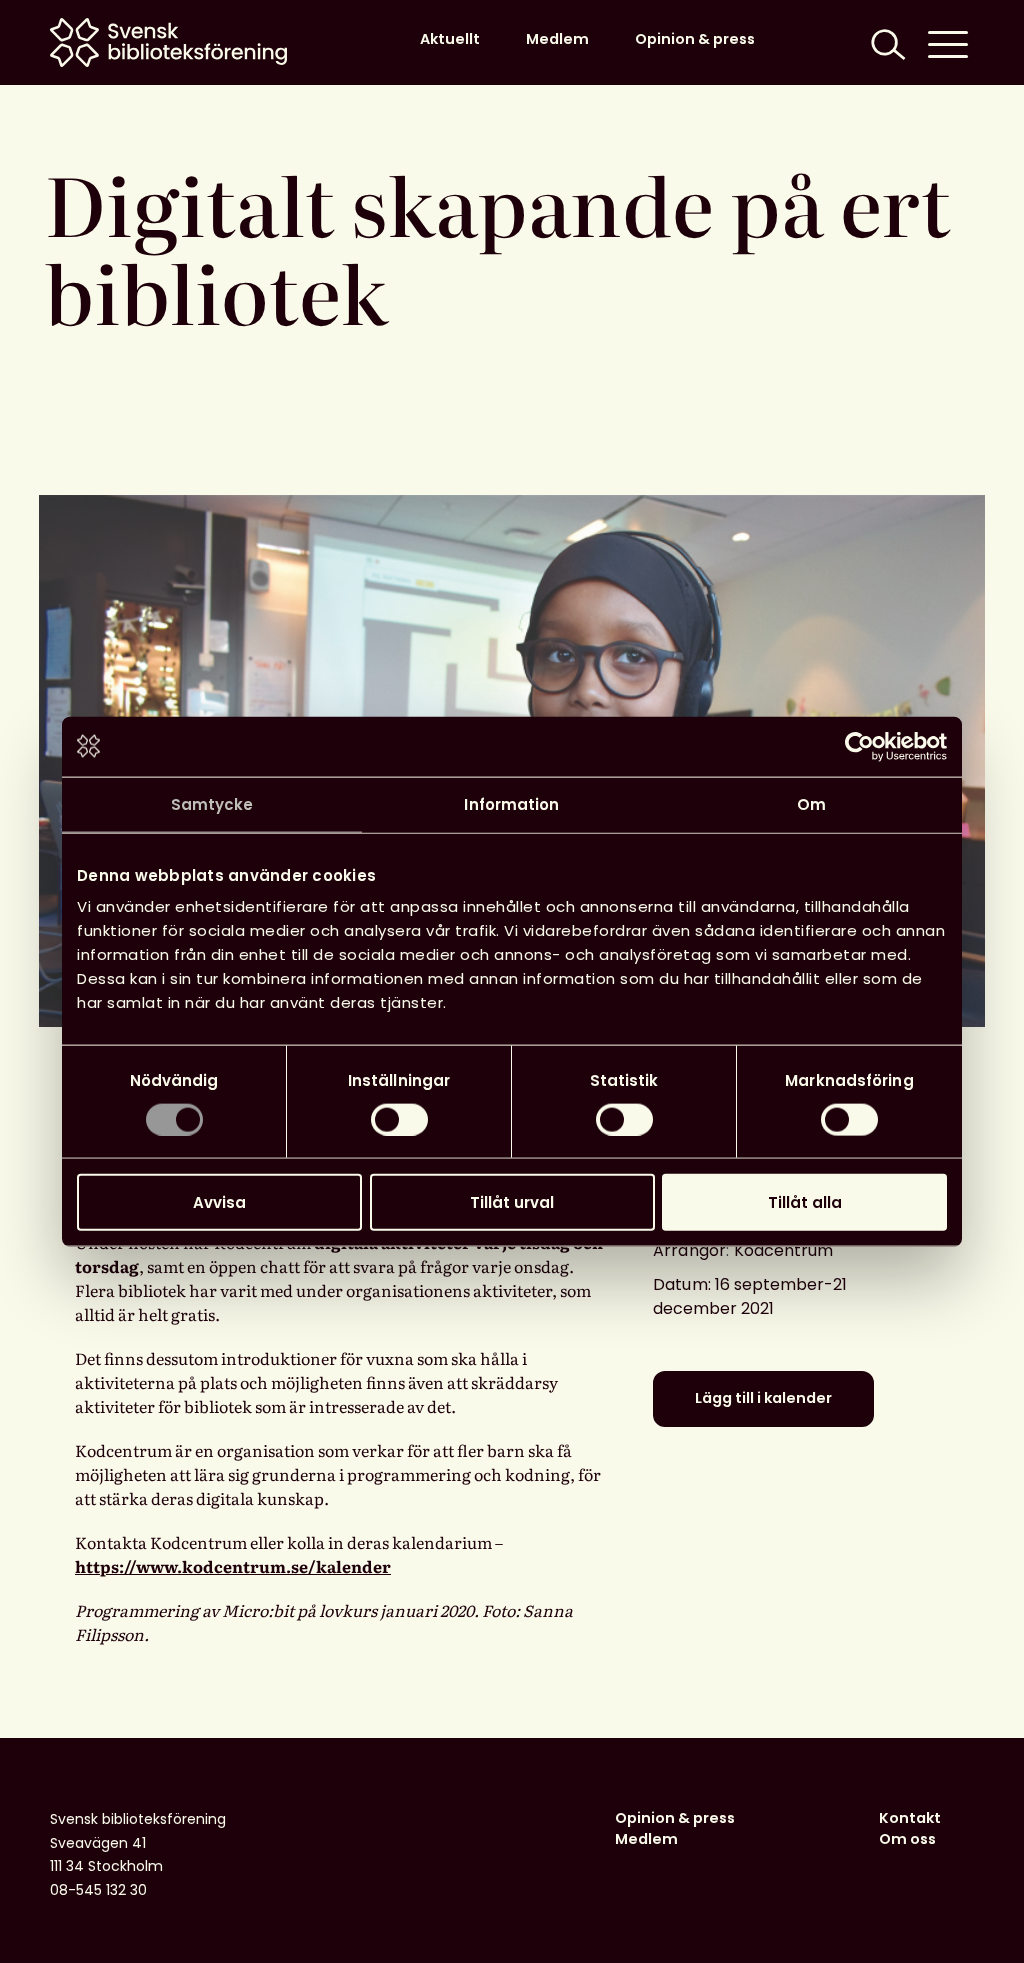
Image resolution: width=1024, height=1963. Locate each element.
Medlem (557, 39)
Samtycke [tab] (212, 803)
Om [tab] (811, 803)
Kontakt (910, 1818)
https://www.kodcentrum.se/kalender (233, 1566)
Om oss (907, 1839)
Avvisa (219, 1202)
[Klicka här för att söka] (886, 42)
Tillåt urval (512, 1202)
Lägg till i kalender (763, 1398)
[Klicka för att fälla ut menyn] (948, 42)
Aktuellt (450, 39)
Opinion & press (695, 39)
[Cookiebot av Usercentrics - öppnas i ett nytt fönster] (859, 746)
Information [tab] (511, 803)
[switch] (399, 1119)
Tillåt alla (805, 1202)
